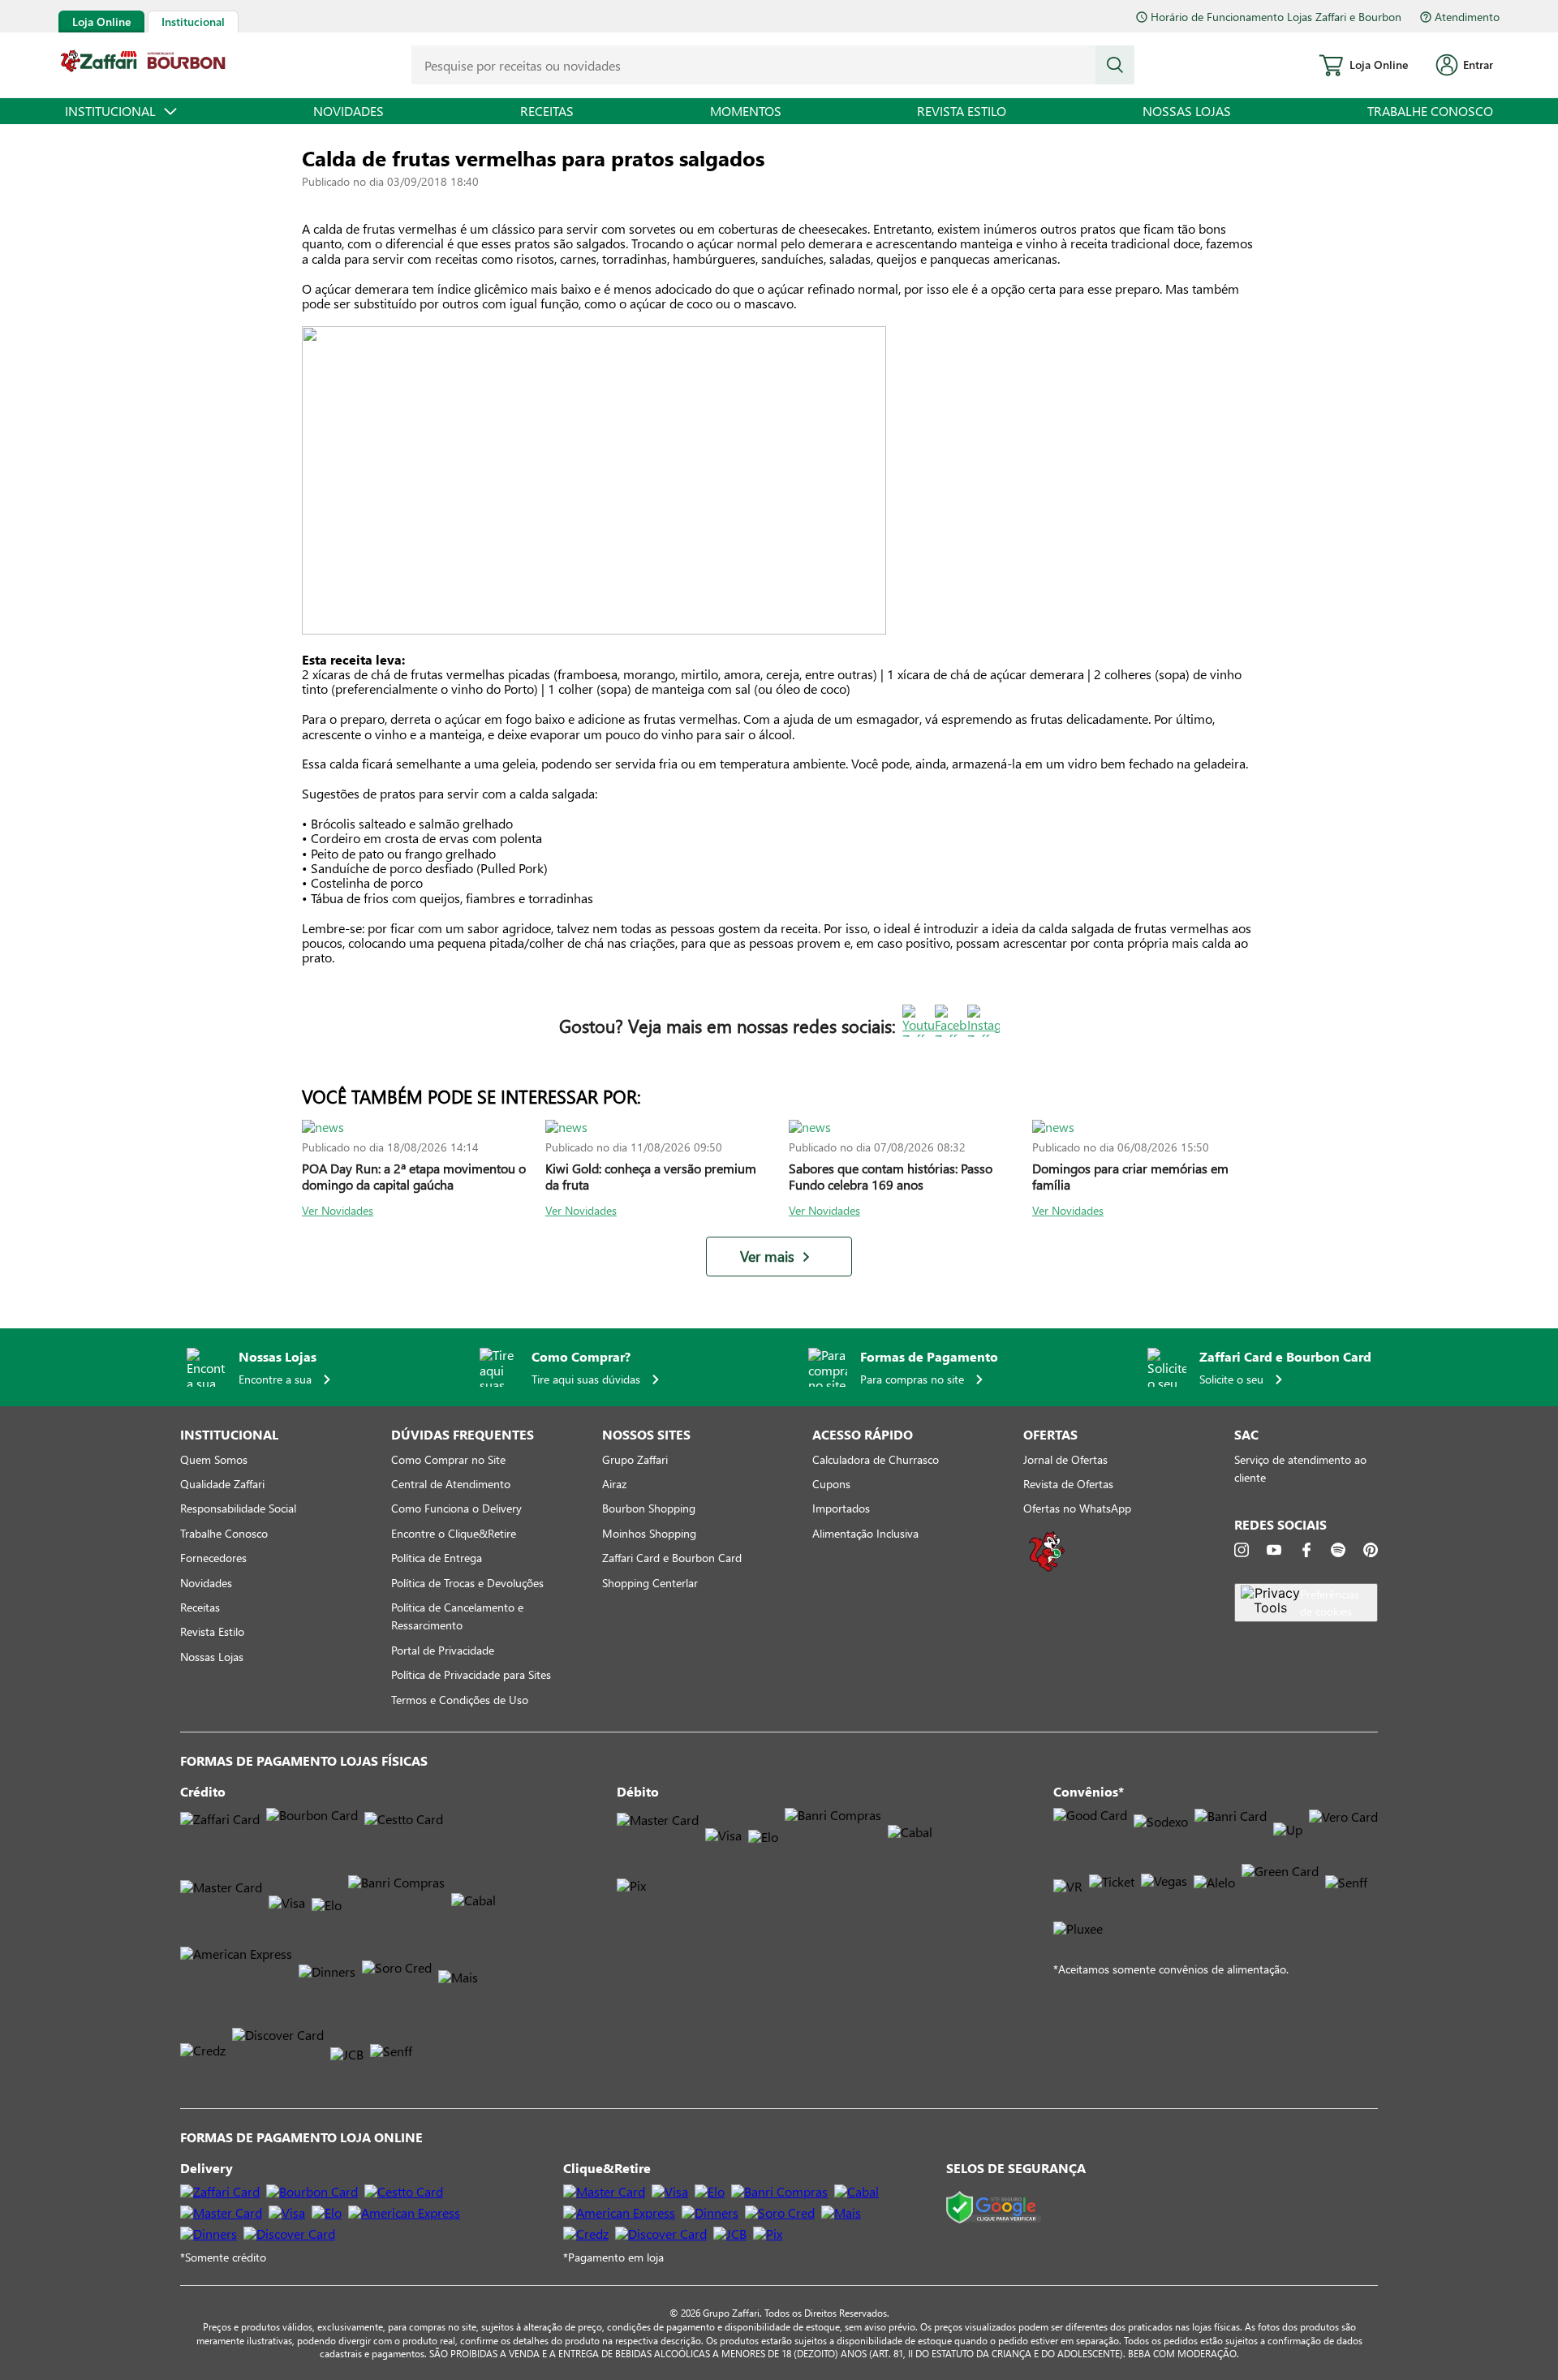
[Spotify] (1338, 1550)
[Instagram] (1242, 1550)
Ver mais (767, 1257)
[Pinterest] (1371, 1550)
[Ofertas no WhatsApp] (1047, 1570)
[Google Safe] (994, 2208)
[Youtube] (1274, 1550)
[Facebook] (1306, 1550)
